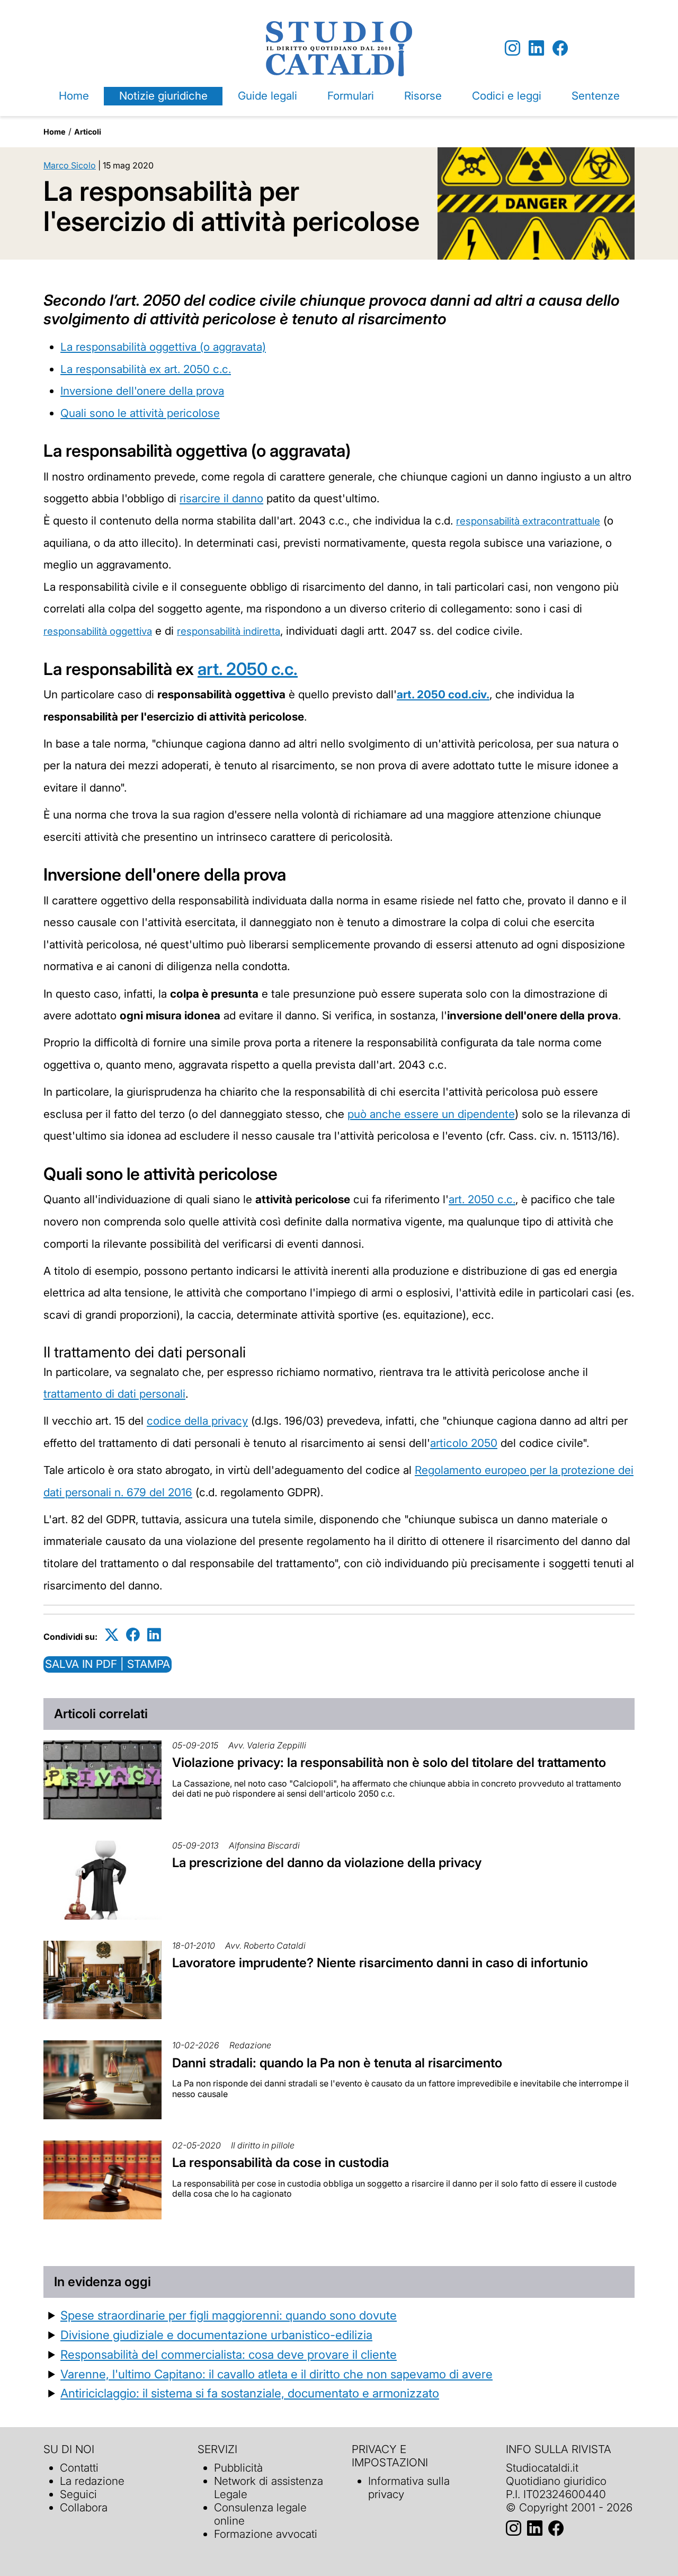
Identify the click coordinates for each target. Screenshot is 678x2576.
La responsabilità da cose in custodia (280, 2162)
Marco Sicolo (70, 165)
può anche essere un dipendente (431, 1114)
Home (74, 96)
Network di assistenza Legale (269, 2488)
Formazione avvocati (266, 2534)
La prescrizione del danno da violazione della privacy (327, 1863)
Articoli (88, 132)
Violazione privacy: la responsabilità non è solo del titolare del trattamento (389, 1762)
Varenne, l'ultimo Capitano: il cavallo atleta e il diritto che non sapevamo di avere (276, 2374)
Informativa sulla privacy (409, 2488)
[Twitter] (112, 1635)
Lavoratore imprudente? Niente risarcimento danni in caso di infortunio (380, 1963)
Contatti (79, 2468)
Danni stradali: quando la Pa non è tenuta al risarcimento (337, 2063)
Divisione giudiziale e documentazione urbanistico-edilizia (216, 2335)
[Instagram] (512, 48)
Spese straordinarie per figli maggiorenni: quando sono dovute (229, 2315)
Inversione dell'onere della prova (142, 391)
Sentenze (596, 96)
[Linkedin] (536, 48)
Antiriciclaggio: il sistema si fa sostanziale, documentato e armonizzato (250, 2393)
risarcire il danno (221, 498)
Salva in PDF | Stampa (108, 1664)
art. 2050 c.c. (248, 669)
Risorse (423, 96)
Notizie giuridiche (163, 96)
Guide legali (267, 96)
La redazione (92, 2481)
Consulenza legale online (260, 2514)
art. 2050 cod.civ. (443, 694)
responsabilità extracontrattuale (528, 521)
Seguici (78, 2494)
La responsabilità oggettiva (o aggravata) (163, 347)
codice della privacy (197, 1421)
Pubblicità (238, 2468)
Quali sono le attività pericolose (140, 413)
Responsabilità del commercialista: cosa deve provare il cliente (229, 2354)
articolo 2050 (464, 1443)
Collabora (84, 2507)
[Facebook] (560, 48)
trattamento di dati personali (114, 1394)
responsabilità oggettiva (98, 631)
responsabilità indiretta (229, 631)
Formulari (351, 96)
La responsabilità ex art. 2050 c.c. (146, 369)
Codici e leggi (507, 96)
